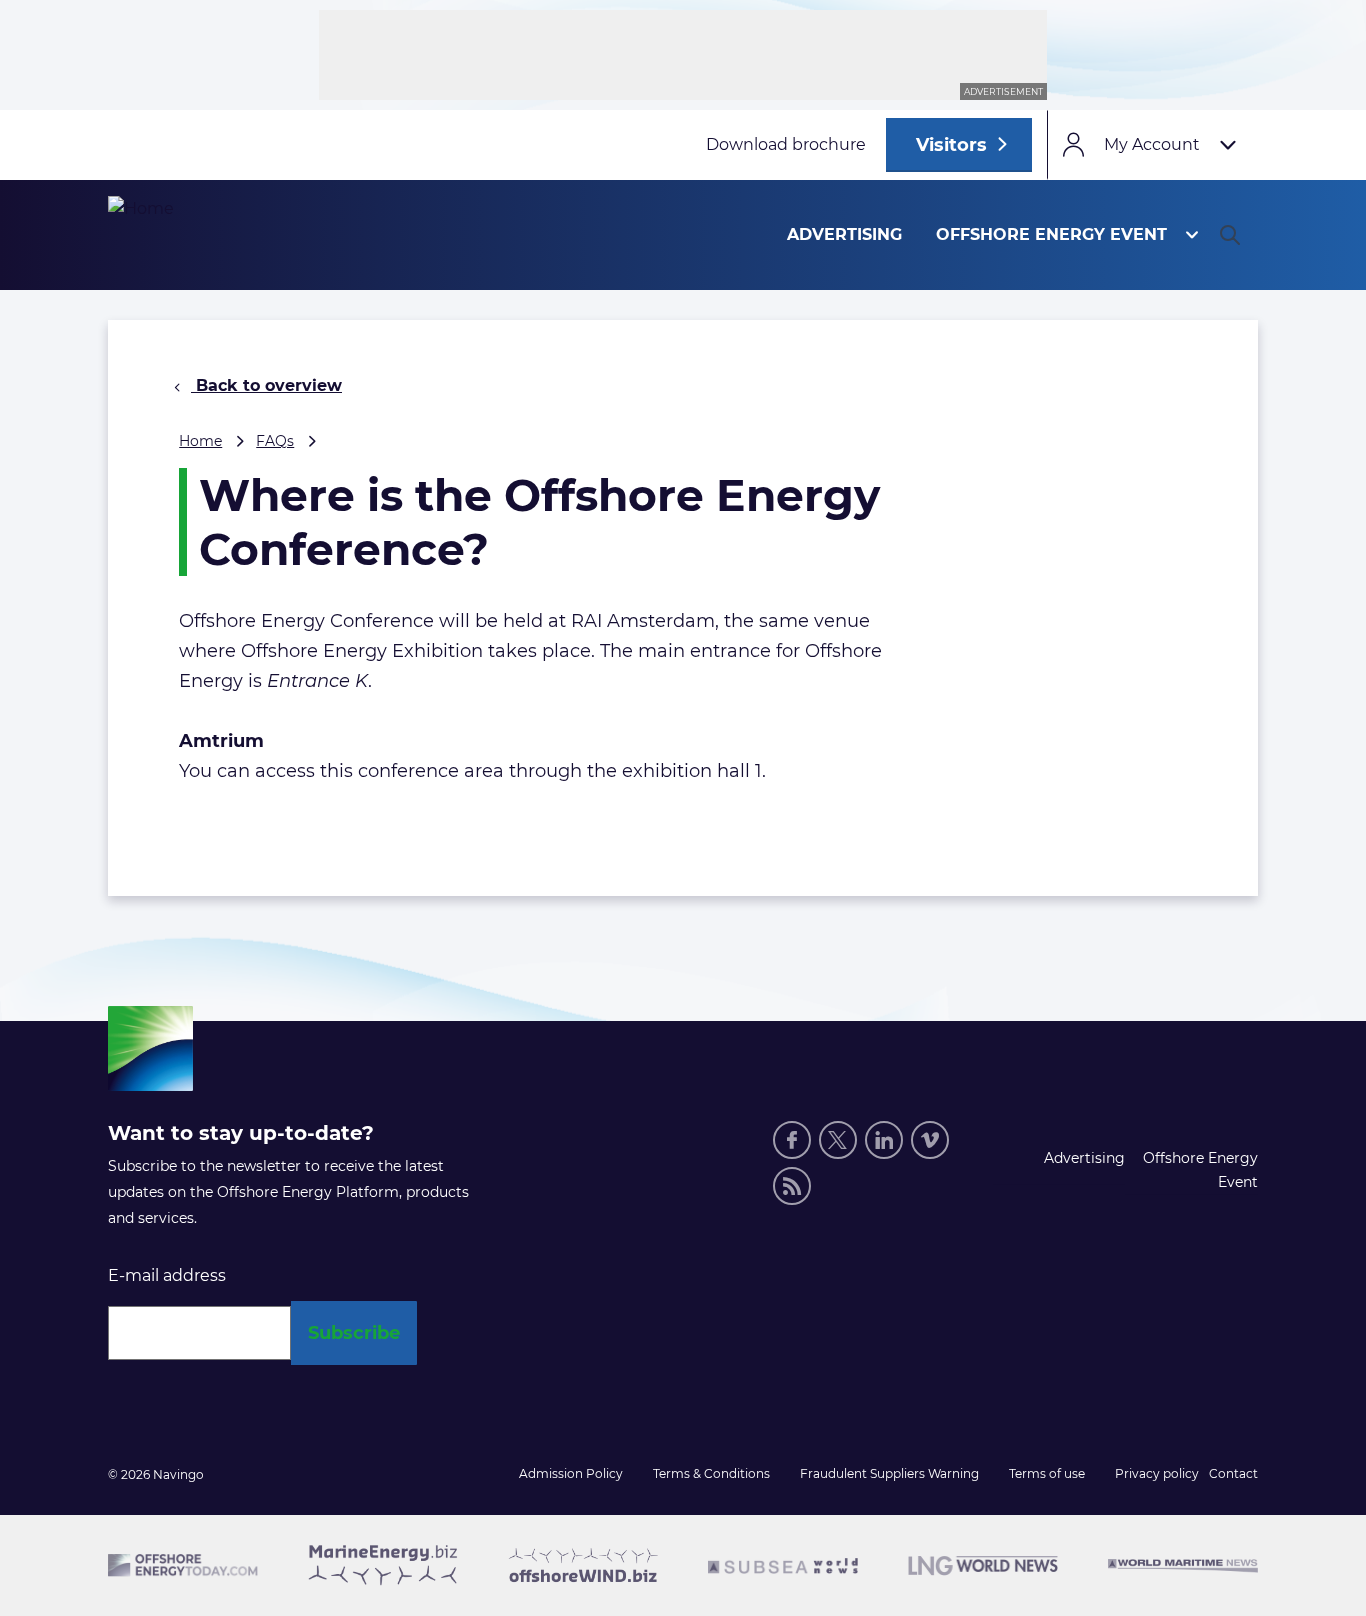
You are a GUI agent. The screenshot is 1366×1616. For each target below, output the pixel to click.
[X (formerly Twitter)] (838, 1140)
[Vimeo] (930, 1140)
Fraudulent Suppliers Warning (889, 1473)
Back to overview (266, 385)
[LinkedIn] (884, 1140)
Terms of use (1047, 1473)
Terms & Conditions (711, 1473)
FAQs (275, 441)
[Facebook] (792, 1140)
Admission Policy (571, 1473)
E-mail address (167, 1275)
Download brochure (786, 144)
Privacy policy (1157, 1473)
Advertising (844, 234)
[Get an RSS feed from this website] (792, 1186)
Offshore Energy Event (1051, 234)
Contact (1233, 1473)
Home (200, 441)
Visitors (951, 145)
